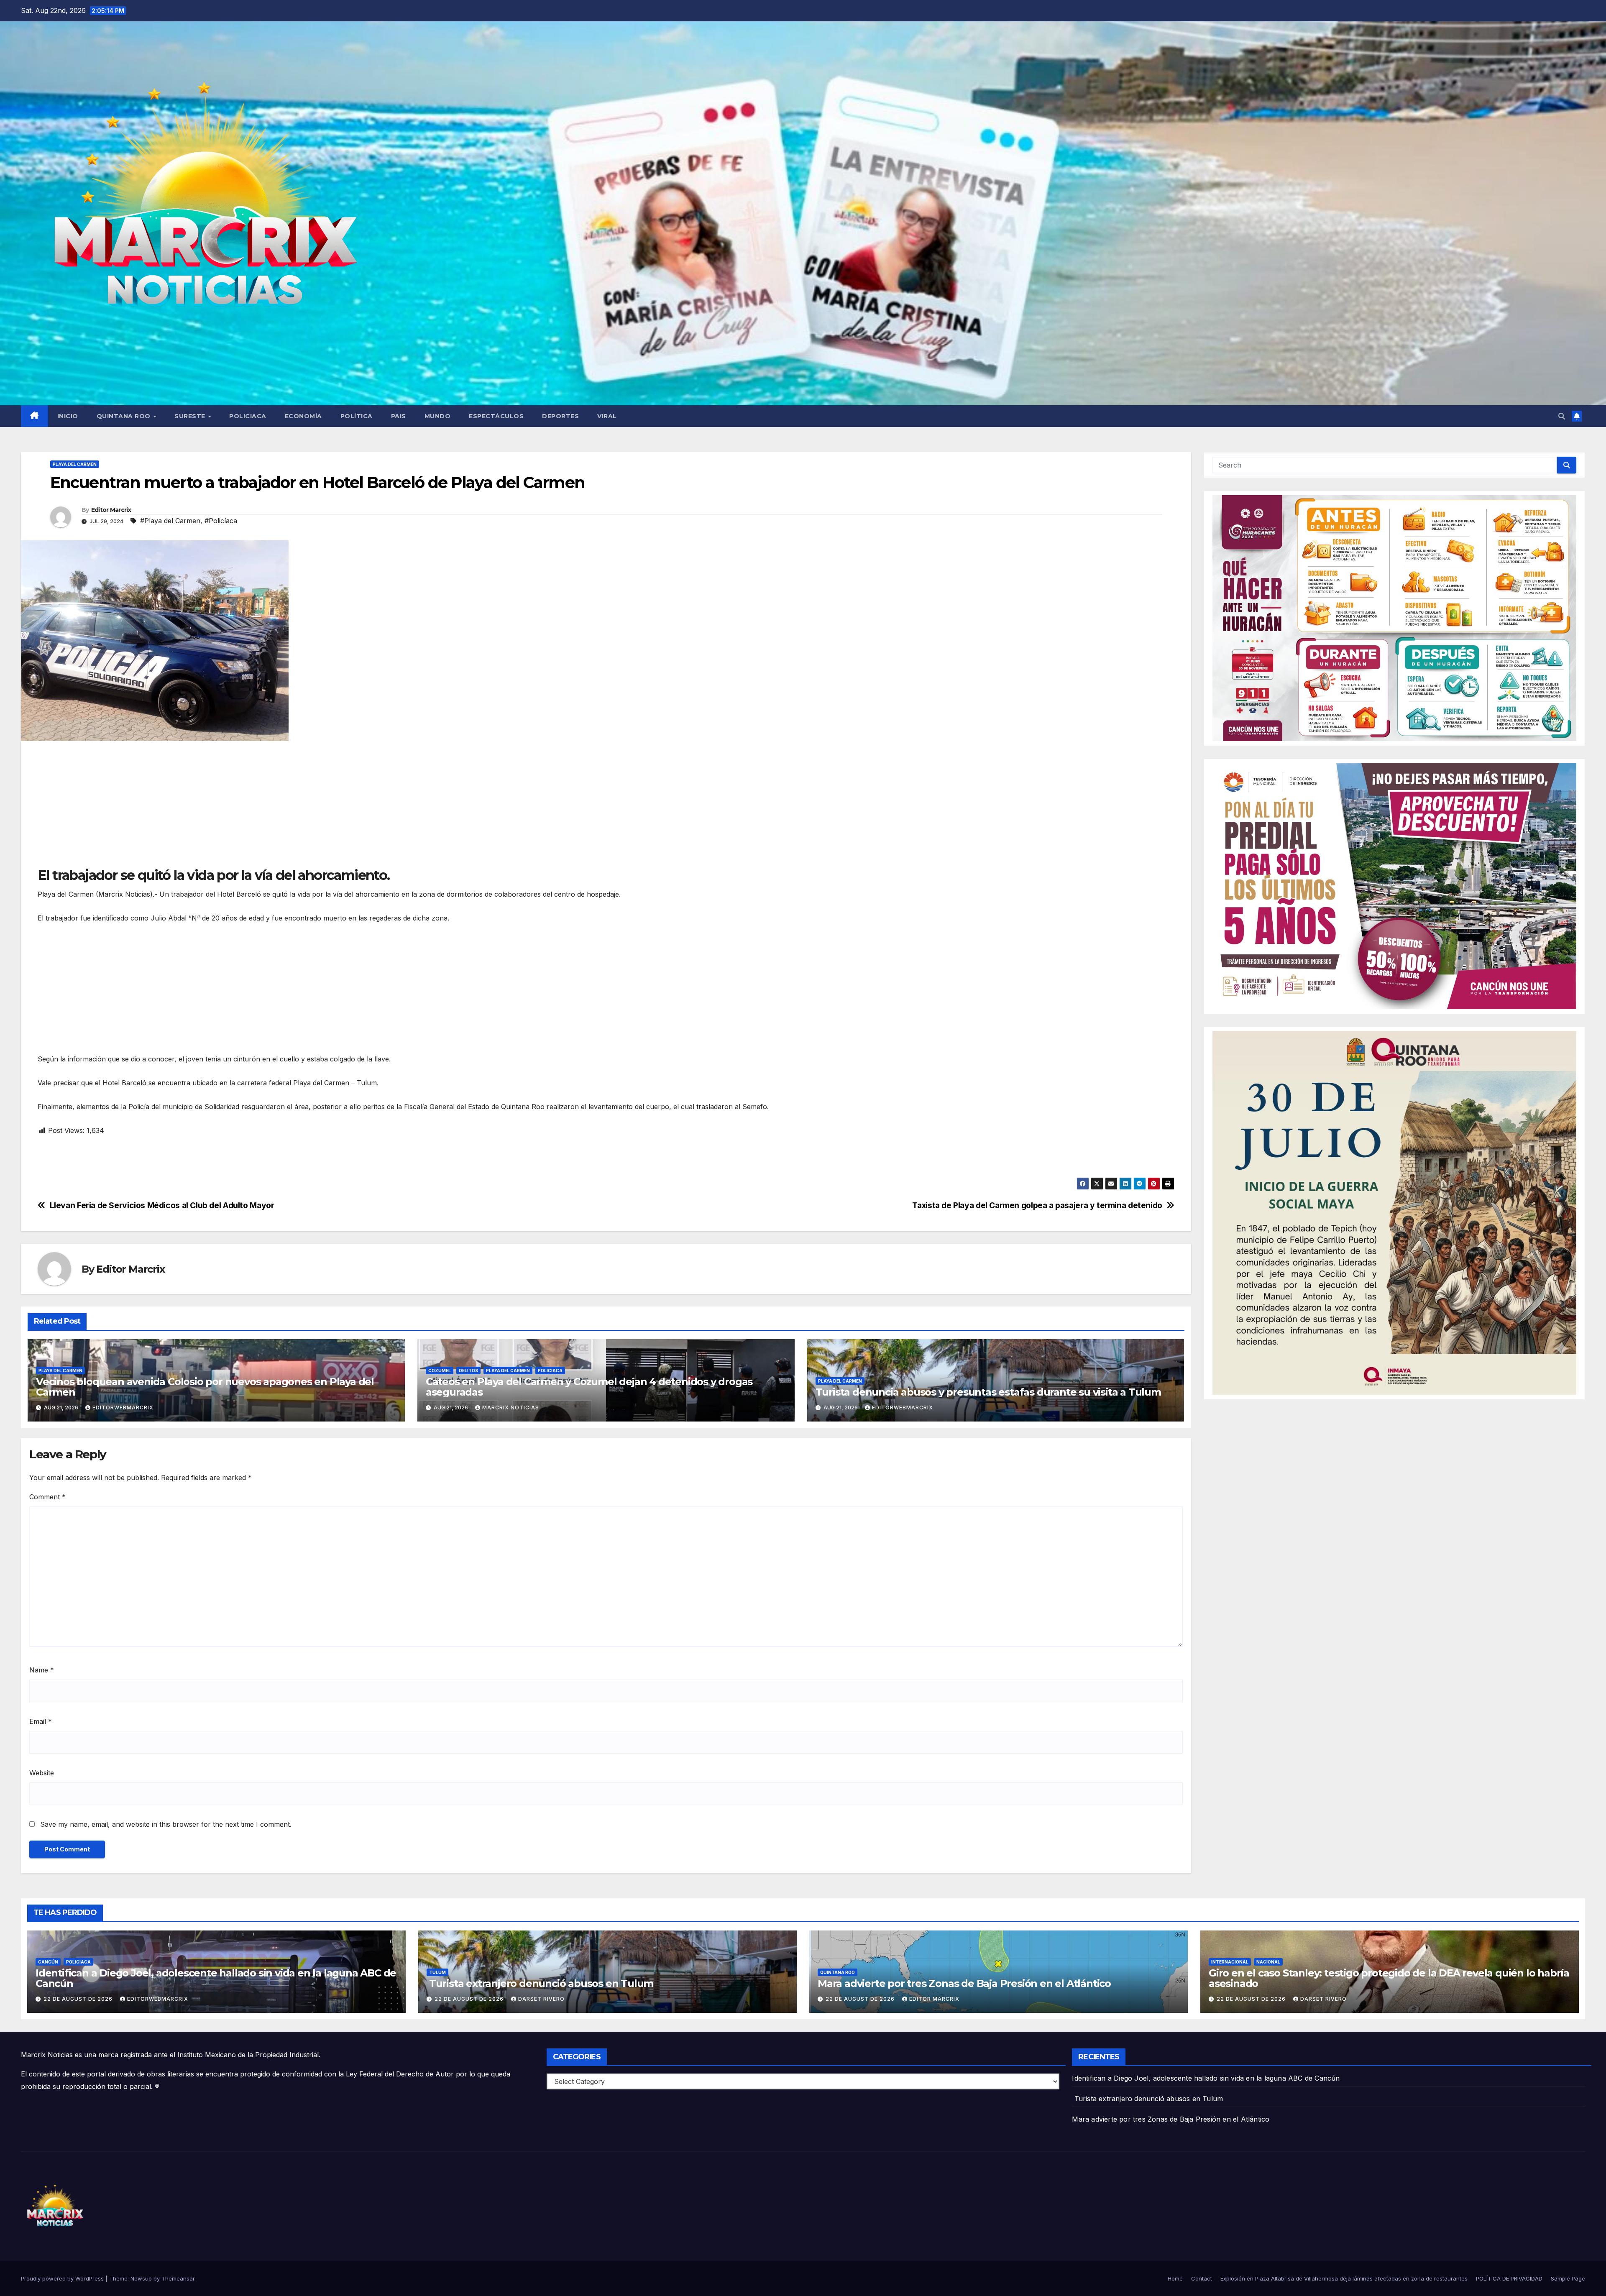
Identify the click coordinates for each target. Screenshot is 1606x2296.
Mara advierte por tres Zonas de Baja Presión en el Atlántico (964, 1983)
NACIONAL (1268, 1962)
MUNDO (438, 416)
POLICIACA (248, 416)
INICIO (68, 416)
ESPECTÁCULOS (496, 416)
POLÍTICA (357, 416)
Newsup (141, 2278)
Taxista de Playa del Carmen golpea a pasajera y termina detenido (1037, 1206)
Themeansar (178, 2278)
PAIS (399, 416)
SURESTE (191, 416)
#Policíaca (221, 521)
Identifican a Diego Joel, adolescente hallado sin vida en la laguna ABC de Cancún (216, 1978)
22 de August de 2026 (79, 1999)
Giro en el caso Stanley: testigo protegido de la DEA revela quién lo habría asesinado (1389, 1978)
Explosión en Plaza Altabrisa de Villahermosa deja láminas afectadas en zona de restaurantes (1344, 2278)
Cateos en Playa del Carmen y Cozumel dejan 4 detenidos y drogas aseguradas (589, 1387)
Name (42, 1670)
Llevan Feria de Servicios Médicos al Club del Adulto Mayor (162, 1206)
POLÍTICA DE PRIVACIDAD (1509, 2278)
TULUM (437, 1972)
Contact (1202, 2278)
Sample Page (1568, 2278)
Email (41, 1721)
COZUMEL (440, 1370)
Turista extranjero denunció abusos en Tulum (540, 1983)
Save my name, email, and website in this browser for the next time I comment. (166, 1824)
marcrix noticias (511, 1408)
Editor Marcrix (111, 510)
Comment (47, 1497)
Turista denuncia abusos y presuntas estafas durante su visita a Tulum (988, 1392)
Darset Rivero (541, 1999)
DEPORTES (560, 416)
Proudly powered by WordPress (63, 2278)
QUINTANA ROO (125, 416)
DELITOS (468, 1370)
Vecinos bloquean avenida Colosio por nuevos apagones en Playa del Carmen (205, 1387)
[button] (1562, 416)
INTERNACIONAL (1230, 1962)
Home (1175, 2278)
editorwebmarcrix (123, 1408)
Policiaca (550, 1370)
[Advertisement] (289, 808)
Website (42, 1773)
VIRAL (607, 416)
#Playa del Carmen (170, 521)
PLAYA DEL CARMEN (75, 464)
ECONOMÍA (303, 416)
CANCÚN (48, 1962)
